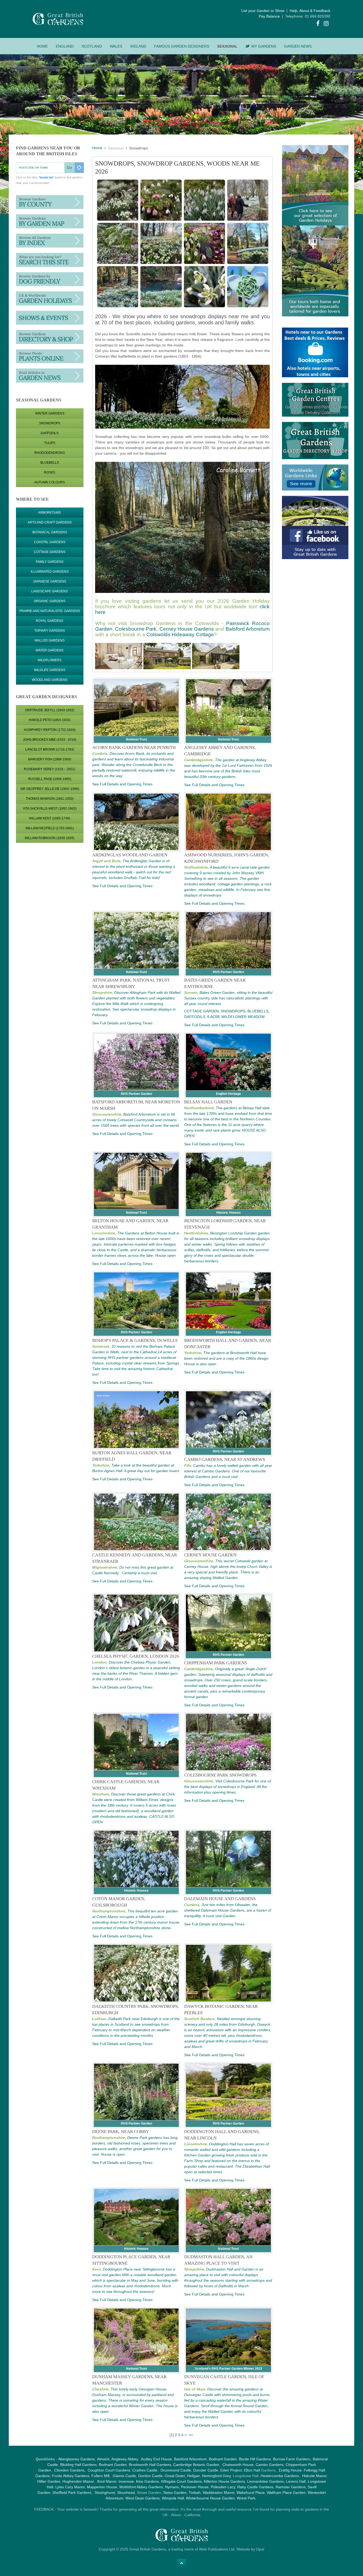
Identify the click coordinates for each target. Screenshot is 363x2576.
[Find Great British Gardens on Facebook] (318, 24)
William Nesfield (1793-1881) (50, 828)
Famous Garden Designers (182, 46)
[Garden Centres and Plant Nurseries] (50, 337)
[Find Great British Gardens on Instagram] (326, 24)
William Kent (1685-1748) (50, 818)
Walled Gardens (50, 640)
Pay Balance (269, 16)
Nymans (172, 2487)
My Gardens (264, 46)
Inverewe (126, 2481)
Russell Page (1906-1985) (50, 779)
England (65, 46)
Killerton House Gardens (224, 2481)
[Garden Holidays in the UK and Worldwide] (50, 298)
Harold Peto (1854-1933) (50, 720)
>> (191, 2435)
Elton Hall (252, 2470)
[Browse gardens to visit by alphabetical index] (50, 240)
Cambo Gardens (269, 2465)
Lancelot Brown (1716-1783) (50, 749)
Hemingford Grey (216, 2476)
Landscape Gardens (50, 591)
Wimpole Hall (173, 2498)
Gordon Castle (150, 2476)
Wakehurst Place (251, 2493)
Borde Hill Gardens (255, 2459)
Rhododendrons (50, 453)
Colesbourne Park (136, 629)
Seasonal (227, 46)
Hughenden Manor (78, 2481)
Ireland (138, 46)
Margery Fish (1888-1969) (50, 759)
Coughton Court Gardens (109, 2470)
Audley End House (156, 2459)
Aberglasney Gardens (77, 2459)
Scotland (92, 46)
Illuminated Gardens (50, 572)
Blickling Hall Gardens (78, 2465)
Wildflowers (50, 660)
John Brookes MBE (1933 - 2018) (50, 740)
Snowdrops (50, 423)
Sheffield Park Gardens (72, 2493)
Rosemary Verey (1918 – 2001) (50, 769)
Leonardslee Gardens (265, 2481)
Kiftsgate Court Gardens (181, 2481)
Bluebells (50, 463)
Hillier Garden (49, 2481)
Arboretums (50, 513)
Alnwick (103, 2459)
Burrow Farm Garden (291, 2459)
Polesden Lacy (223, 2487)
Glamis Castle (124, 2476)
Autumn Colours (50, 482)
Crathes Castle (145, 2470)
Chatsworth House (238, 2465)
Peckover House (195, 2487)
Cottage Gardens (50, 552)
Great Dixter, (175, 2476)
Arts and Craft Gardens (50, 522)
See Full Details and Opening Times (122, 784)
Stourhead (126, 2493)
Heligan (193, 2476)
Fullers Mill (100, 2476)
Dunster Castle (206, 2470)
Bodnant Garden (223, 2459)
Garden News (298, 46)
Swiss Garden (175, 2493)
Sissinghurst (105, 2493)
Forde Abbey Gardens (71, 2476)
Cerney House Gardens (187, 629)
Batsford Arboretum (248, 629)
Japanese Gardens (50, 581)
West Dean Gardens (143, 2498)
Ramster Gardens (291, 2487)
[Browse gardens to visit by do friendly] (50, 279)
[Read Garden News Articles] (50, 375)
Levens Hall (296, 2481)
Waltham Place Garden (286, 2493)
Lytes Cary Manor (70, 2487)
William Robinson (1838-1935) (50, 838)
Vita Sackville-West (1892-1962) (50, 809)
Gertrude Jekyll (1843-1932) (50, 710)
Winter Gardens (50, 413)
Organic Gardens (50, 601)
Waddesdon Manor (219, 2493)
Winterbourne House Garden (210, 2498)
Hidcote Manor (314, 2476)
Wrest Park (246, 2498)
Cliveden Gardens (69, 2470)
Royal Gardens (50, 621)
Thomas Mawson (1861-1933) (50, 799)
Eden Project (231, 2470)
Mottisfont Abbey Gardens (141, 2487)
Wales (116, 46)
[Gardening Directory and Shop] (50, 356)
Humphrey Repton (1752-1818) (50, 730)
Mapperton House (102, 2487)
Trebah (195, 2493)
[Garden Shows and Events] (50, 317)
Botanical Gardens (50, 532)
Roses (50, 472)
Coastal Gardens (50, 542)
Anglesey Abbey (125, 2459)
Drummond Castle (175, 2470)
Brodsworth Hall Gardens (150, 2465)
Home (42, 46)
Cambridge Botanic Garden (196, 2465)
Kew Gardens (147, 2481)
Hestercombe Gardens (280, 2476)
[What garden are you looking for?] (50, 259)
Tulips (50, 443)
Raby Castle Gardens (255, 2487)
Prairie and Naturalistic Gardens (50, 611)
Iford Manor (107, 2481)
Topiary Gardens (50, 631)
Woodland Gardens (50, 680)
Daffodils (50, 433)
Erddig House (290, 2470)
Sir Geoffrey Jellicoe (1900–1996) (50, 789)
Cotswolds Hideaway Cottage (180, 634)
